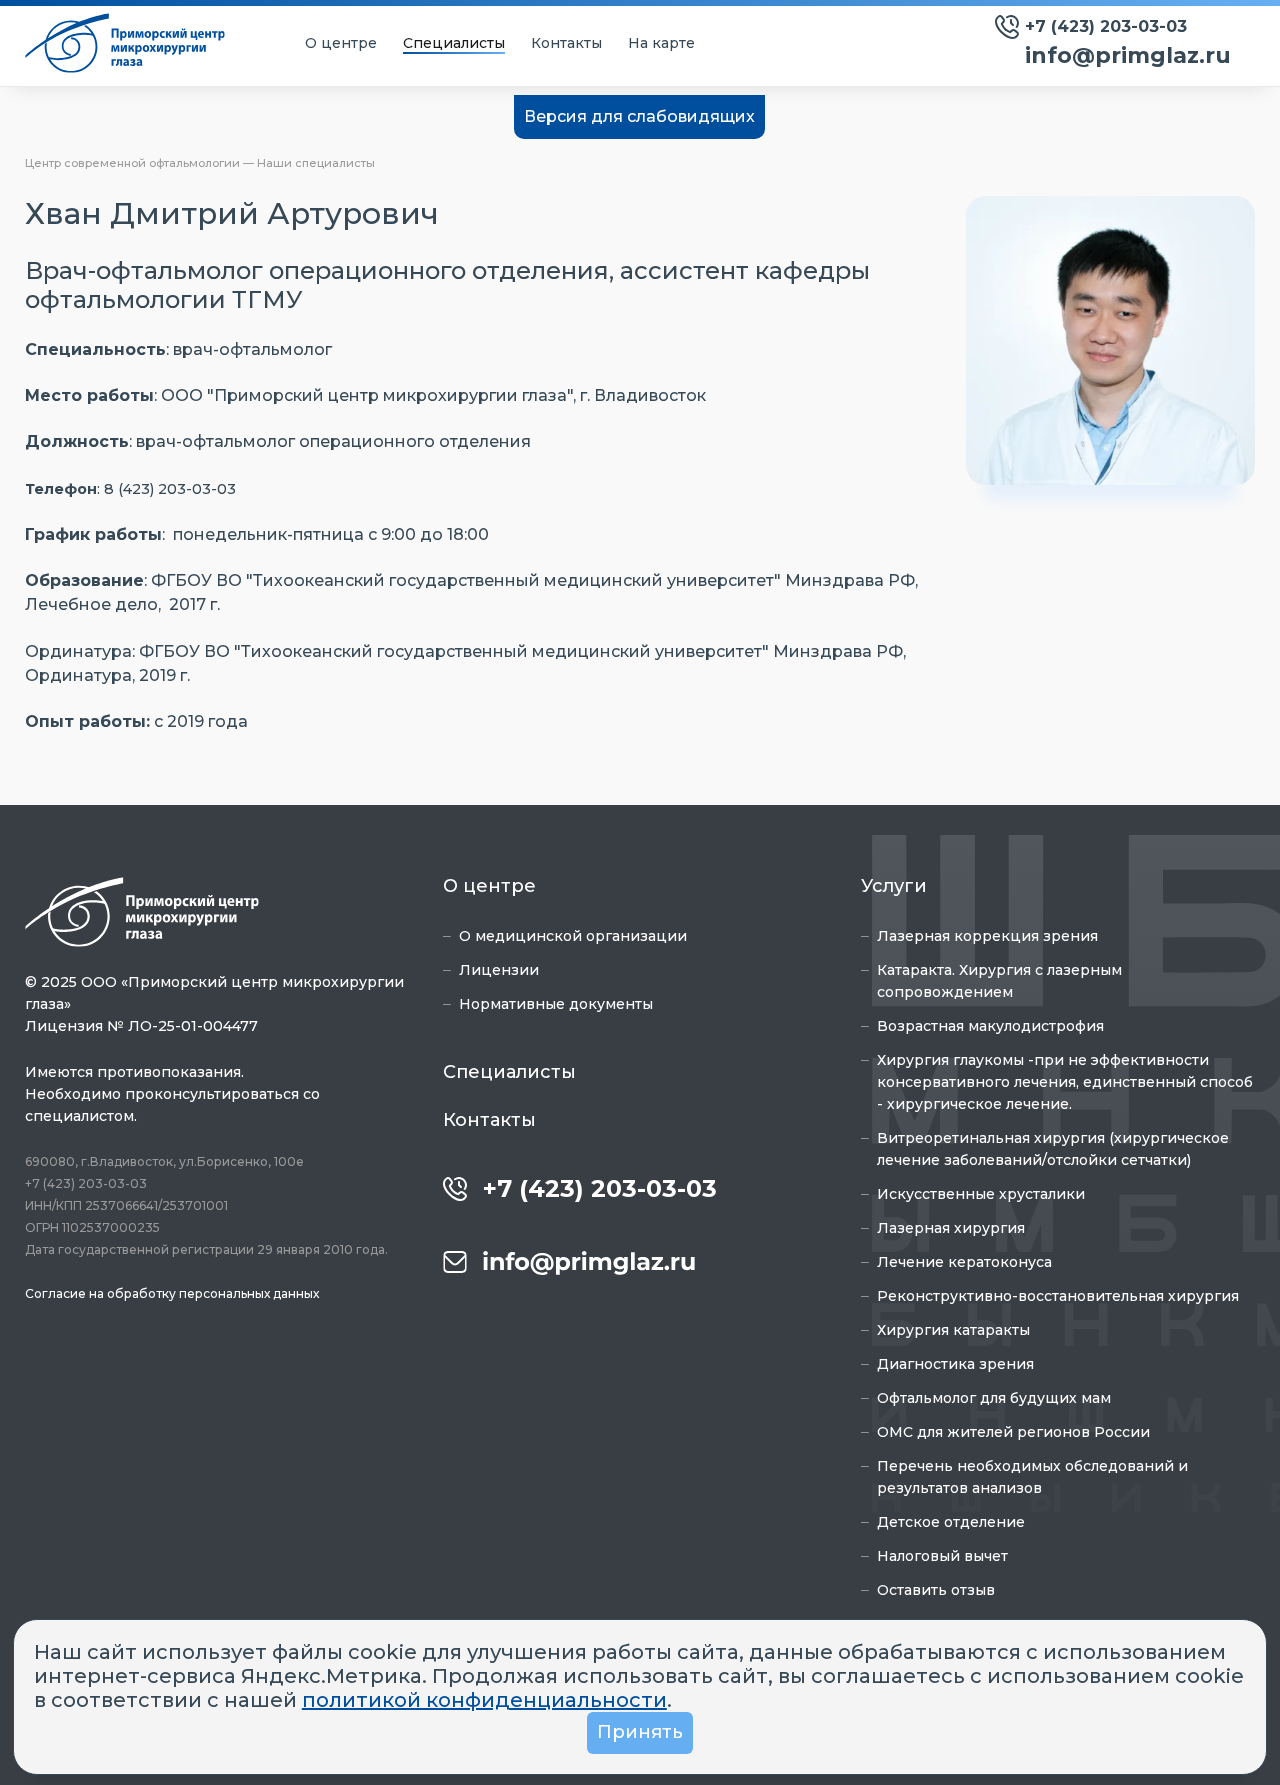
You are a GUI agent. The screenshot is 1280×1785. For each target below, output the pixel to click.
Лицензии (499, 970)
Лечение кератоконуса (964, 1262)
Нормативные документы (556, 1004)
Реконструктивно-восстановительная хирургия (1058, 1296)
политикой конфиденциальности (484, 1700)
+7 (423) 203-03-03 (1106, 26)
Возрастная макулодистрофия (990, 1026)
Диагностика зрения (955, 1364)
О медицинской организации (573, 936)
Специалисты (454, 43)
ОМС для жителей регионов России (1013, 1432)
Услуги (894, 886)
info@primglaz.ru (1128, 55)
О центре (341, 43)
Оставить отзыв (936, 1590)
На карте (661, 43)
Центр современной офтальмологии (132, 163)
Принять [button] (640, 1732)
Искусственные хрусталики (981, 1194)
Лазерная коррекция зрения (987, 936)
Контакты (566, 43)
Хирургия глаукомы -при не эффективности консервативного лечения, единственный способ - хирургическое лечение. (1065, 1082)
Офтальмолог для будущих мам (994, 1398)
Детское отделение (951, 1522)
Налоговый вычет (942, 1556)
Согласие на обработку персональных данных (172, 1293)
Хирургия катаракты (953, 1330)
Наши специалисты (316, 163)
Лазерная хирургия (951, 1228)
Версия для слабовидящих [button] (639, 116)
